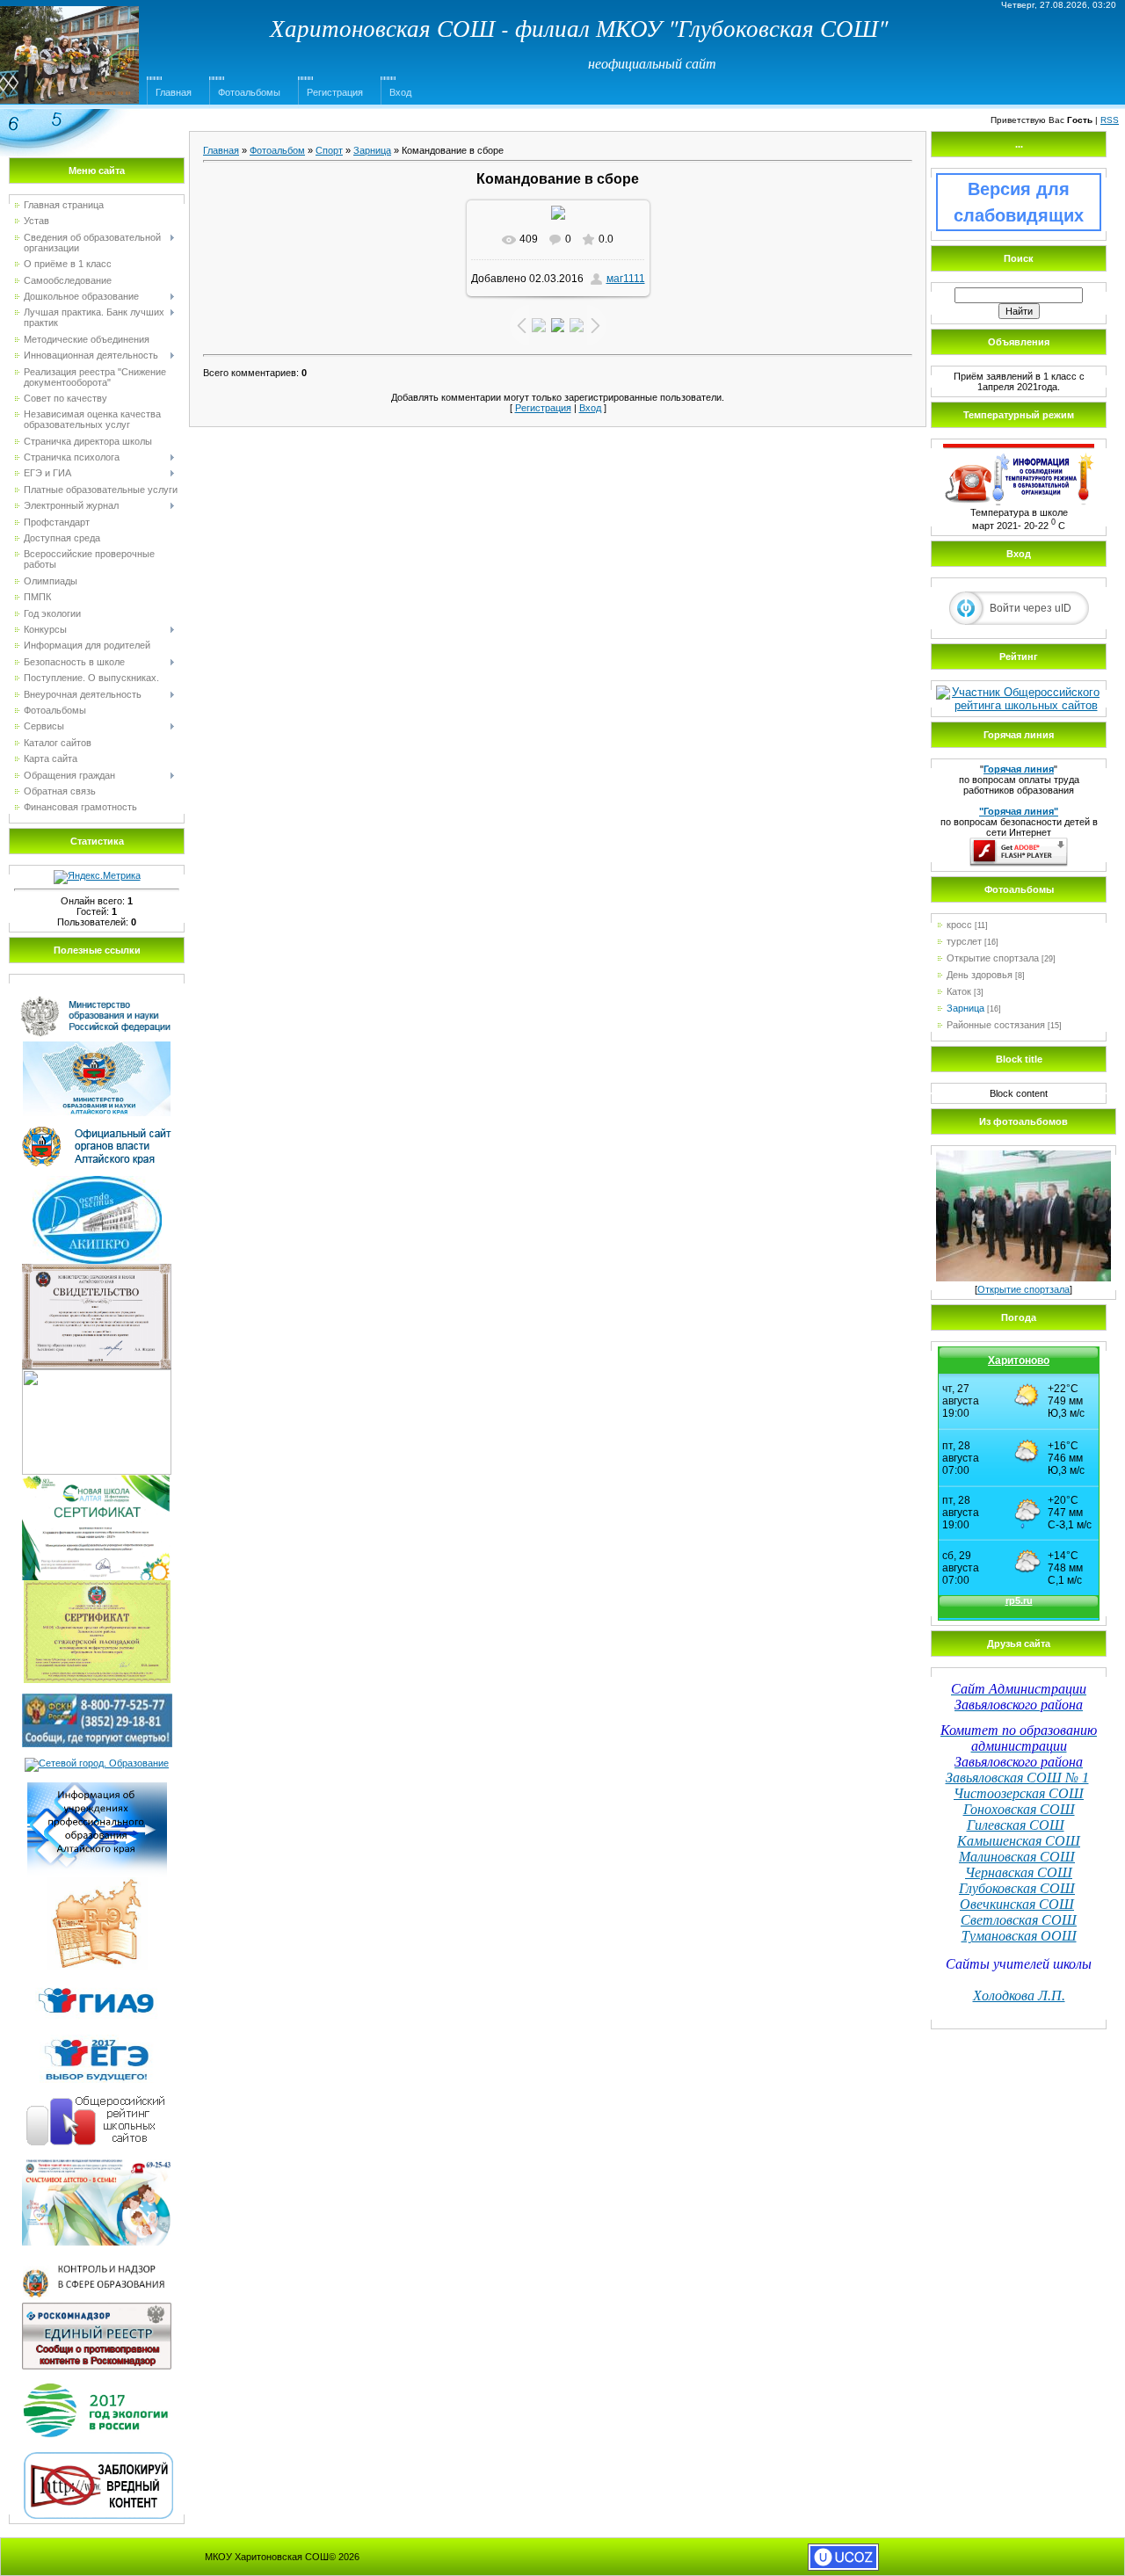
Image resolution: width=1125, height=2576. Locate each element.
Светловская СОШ (1019, 1920)
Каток (959, 991)
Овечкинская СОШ (1017, 1904)
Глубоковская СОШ (1017, 1888)
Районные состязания (996, 1025)
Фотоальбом (277, 150)
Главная (174, 92)
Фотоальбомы (249, 92)
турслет (964, 941)
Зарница (372, 150)
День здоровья (980, 975)
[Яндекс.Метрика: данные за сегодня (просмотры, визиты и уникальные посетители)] (97, 877)
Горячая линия (1019, 769)
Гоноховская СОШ (1019, 1809)
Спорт (329, 150)
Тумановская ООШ (1019, 1936)
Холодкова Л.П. (1019, 1995)
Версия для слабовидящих (1019, 202)
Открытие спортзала (993, 958)
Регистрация (335, 92)
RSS (1110, 120)
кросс (959, 925)
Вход (400, 92)
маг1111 (626, 279)
